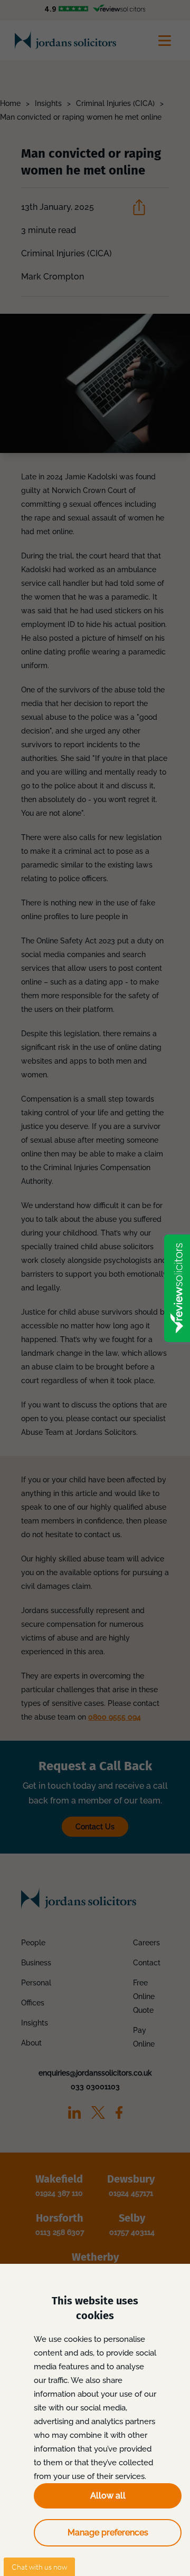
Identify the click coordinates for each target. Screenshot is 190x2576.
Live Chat (39, 2567)
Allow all (108, 2496)
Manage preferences (108, 2532)
